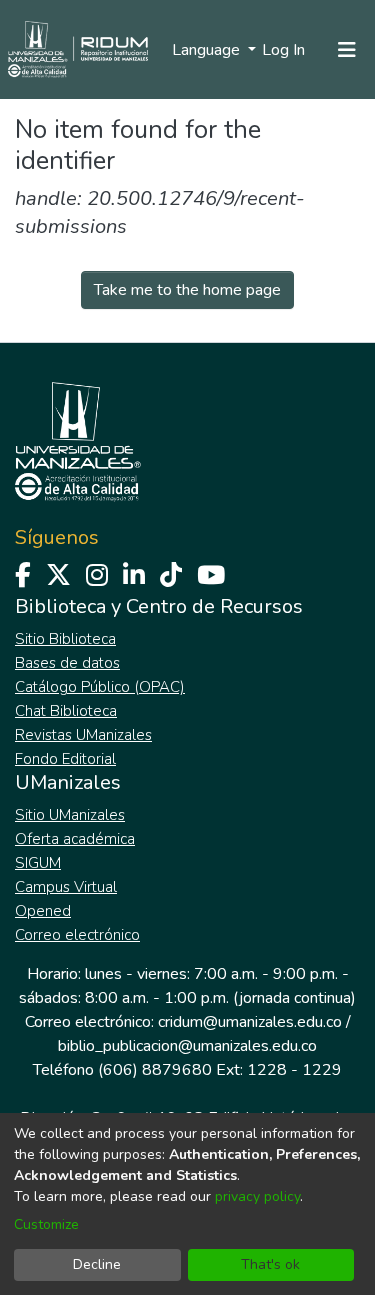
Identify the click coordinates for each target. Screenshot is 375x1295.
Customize (46, 1224)
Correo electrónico (77, 935)
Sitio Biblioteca (65, 639)
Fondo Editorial (65, 759)
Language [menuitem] (208, 50)
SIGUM (38, 863)
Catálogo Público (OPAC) (100, 687)
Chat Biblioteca (66, 711)
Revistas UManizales (83, 735)
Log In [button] (284, 50)
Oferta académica (75, 839)
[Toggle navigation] (347, 50)
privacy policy (257, 1196)
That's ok (270, 1264)
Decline (97, 1264)
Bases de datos (67, 663)
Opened (43, 911)
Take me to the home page (187, 290)
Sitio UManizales (70, 815)
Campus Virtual (66, 887)
